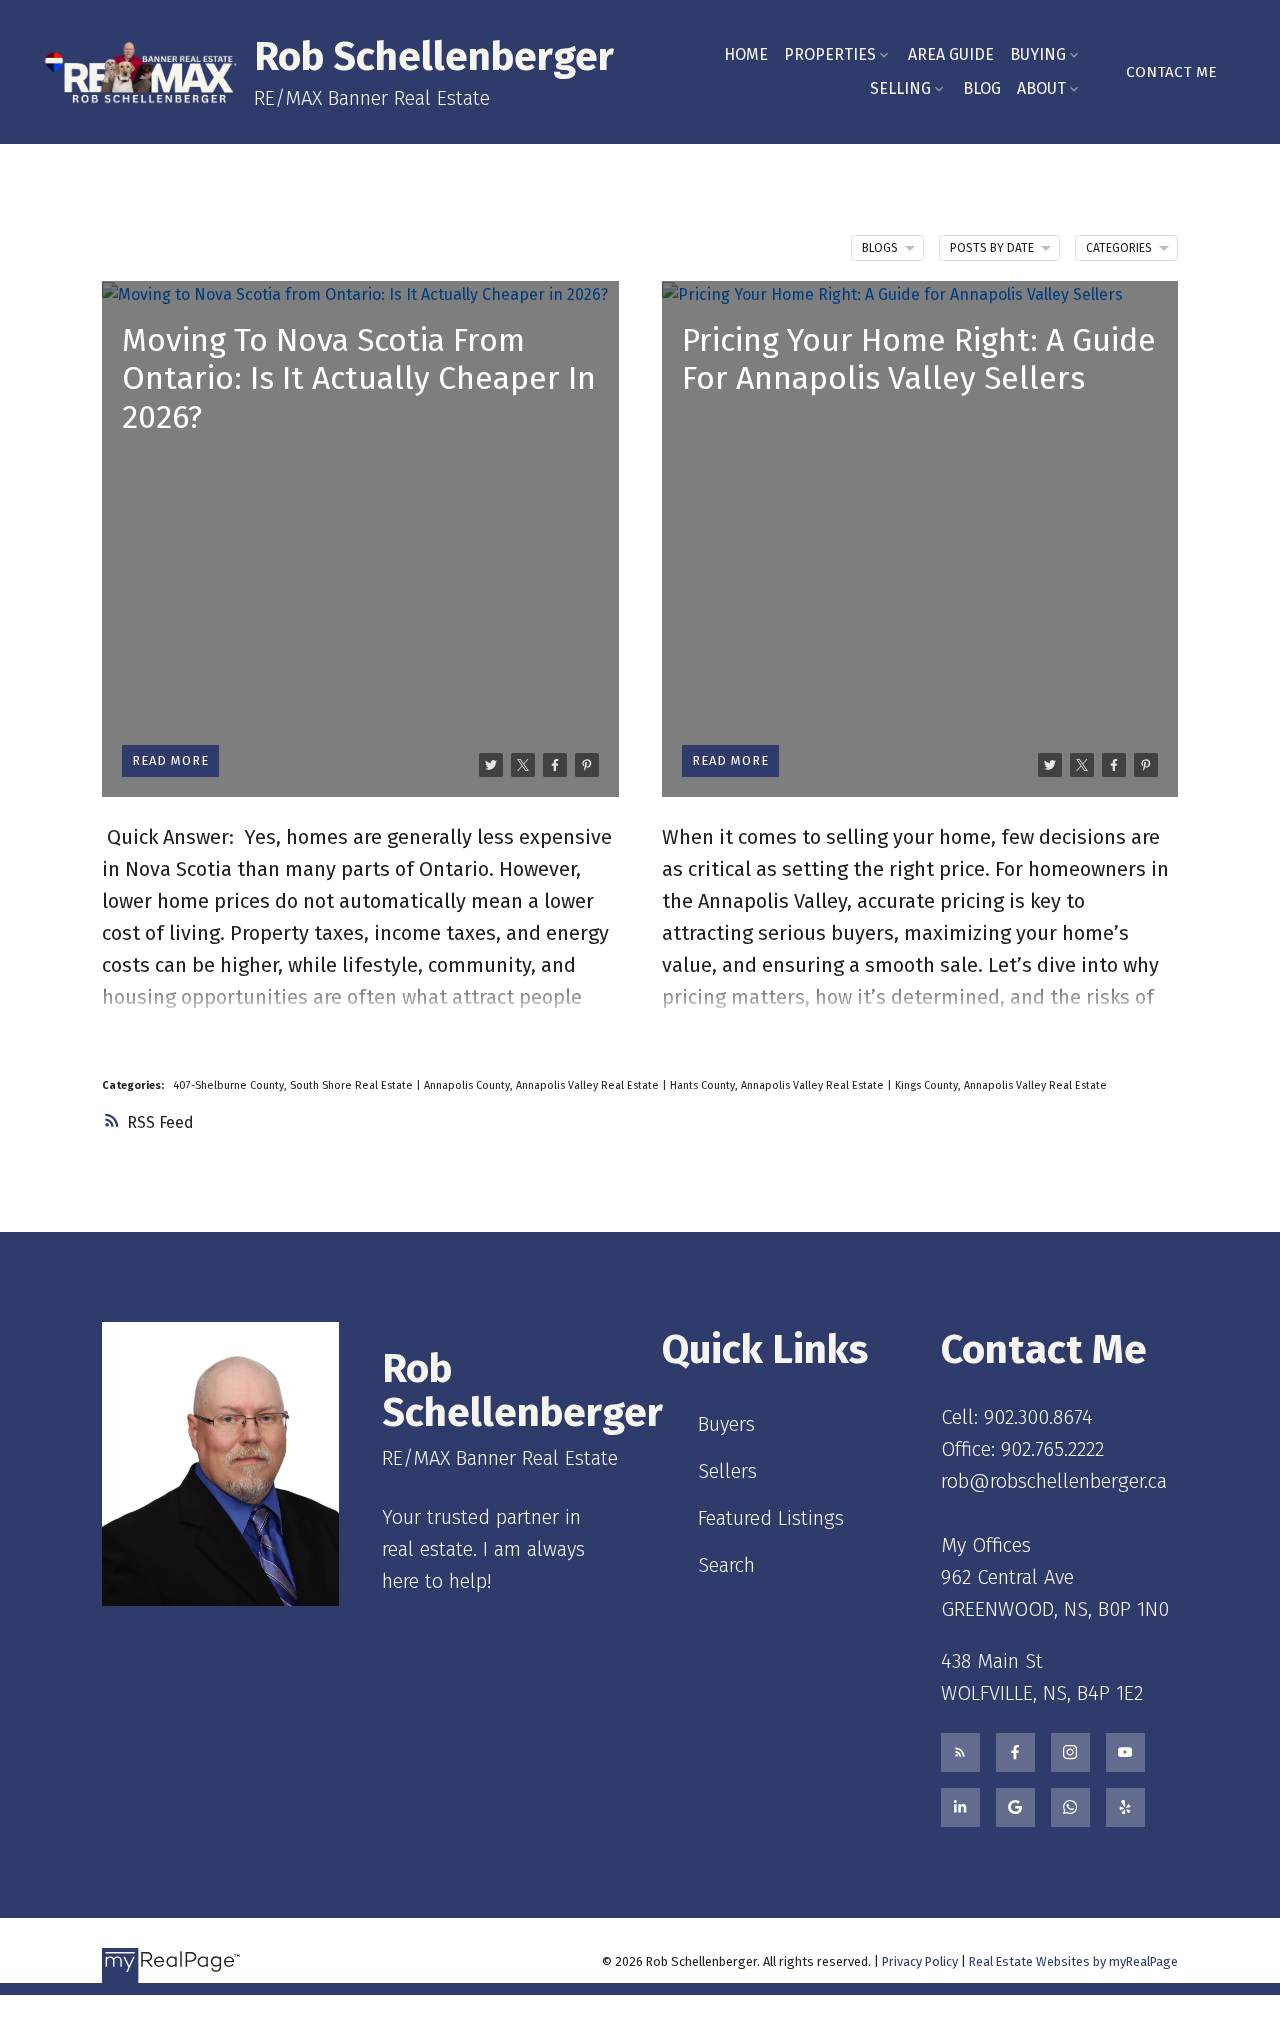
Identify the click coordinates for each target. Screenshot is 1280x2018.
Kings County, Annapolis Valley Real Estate (1001, 1085)
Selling (900, 88)
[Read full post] (360, 539)
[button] (1171, 72)
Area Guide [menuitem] (951, 54)
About (1041, 88)
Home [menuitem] (746, 54)
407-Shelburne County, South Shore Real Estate (294, 1085)
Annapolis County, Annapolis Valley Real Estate (543, 1085)
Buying (1038, 54)
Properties (830, 54)
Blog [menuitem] (982, 88)
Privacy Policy (920, 1961)
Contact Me (1171, 72)
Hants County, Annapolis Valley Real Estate (778, 1085)
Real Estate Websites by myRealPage (1073, 1961)
